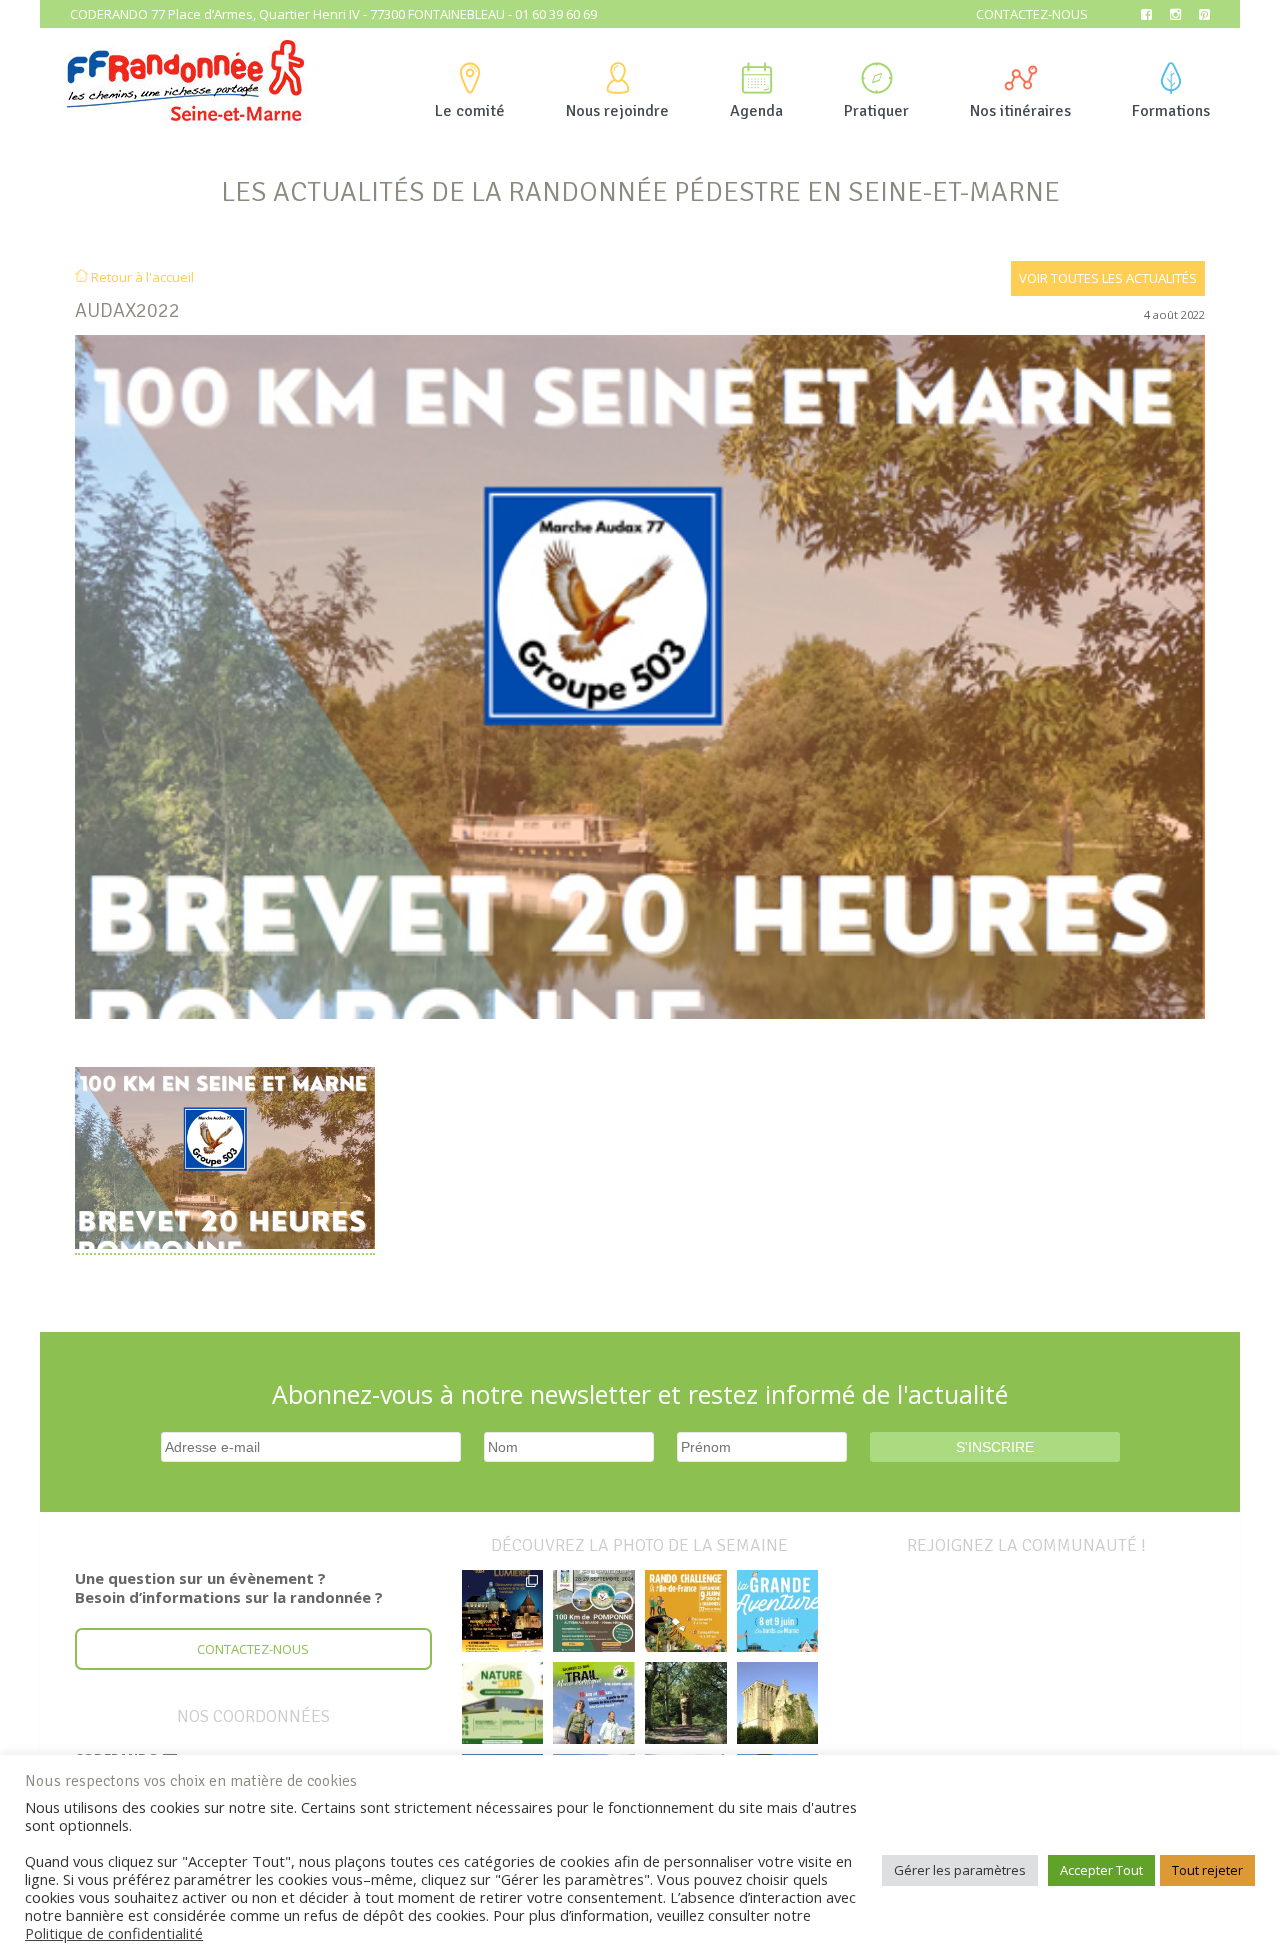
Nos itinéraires (1020, 111)
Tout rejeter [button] (1207, 1870)
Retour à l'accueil (141, 277)
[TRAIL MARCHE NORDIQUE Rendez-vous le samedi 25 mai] (594, 1703)
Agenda (756, 111)
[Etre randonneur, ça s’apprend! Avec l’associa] (686, 1703)
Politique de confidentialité (114, 1933)
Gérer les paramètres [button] (960, 1870)
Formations (1171, 111)
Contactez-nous (1032, 14)
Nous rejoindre (617, 111)
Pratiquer (876, 111)
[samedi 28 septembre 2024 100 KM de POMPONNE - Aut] (594, 1611)
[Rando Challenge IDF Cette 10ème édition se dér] (686, 1611)
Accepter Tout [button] (1101, 1870)
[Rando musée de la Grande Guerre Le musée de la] (503, 1703)
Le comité (470, 111)
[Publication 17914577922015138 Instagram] (503, 1611)
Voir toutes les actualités (1108, 278)
